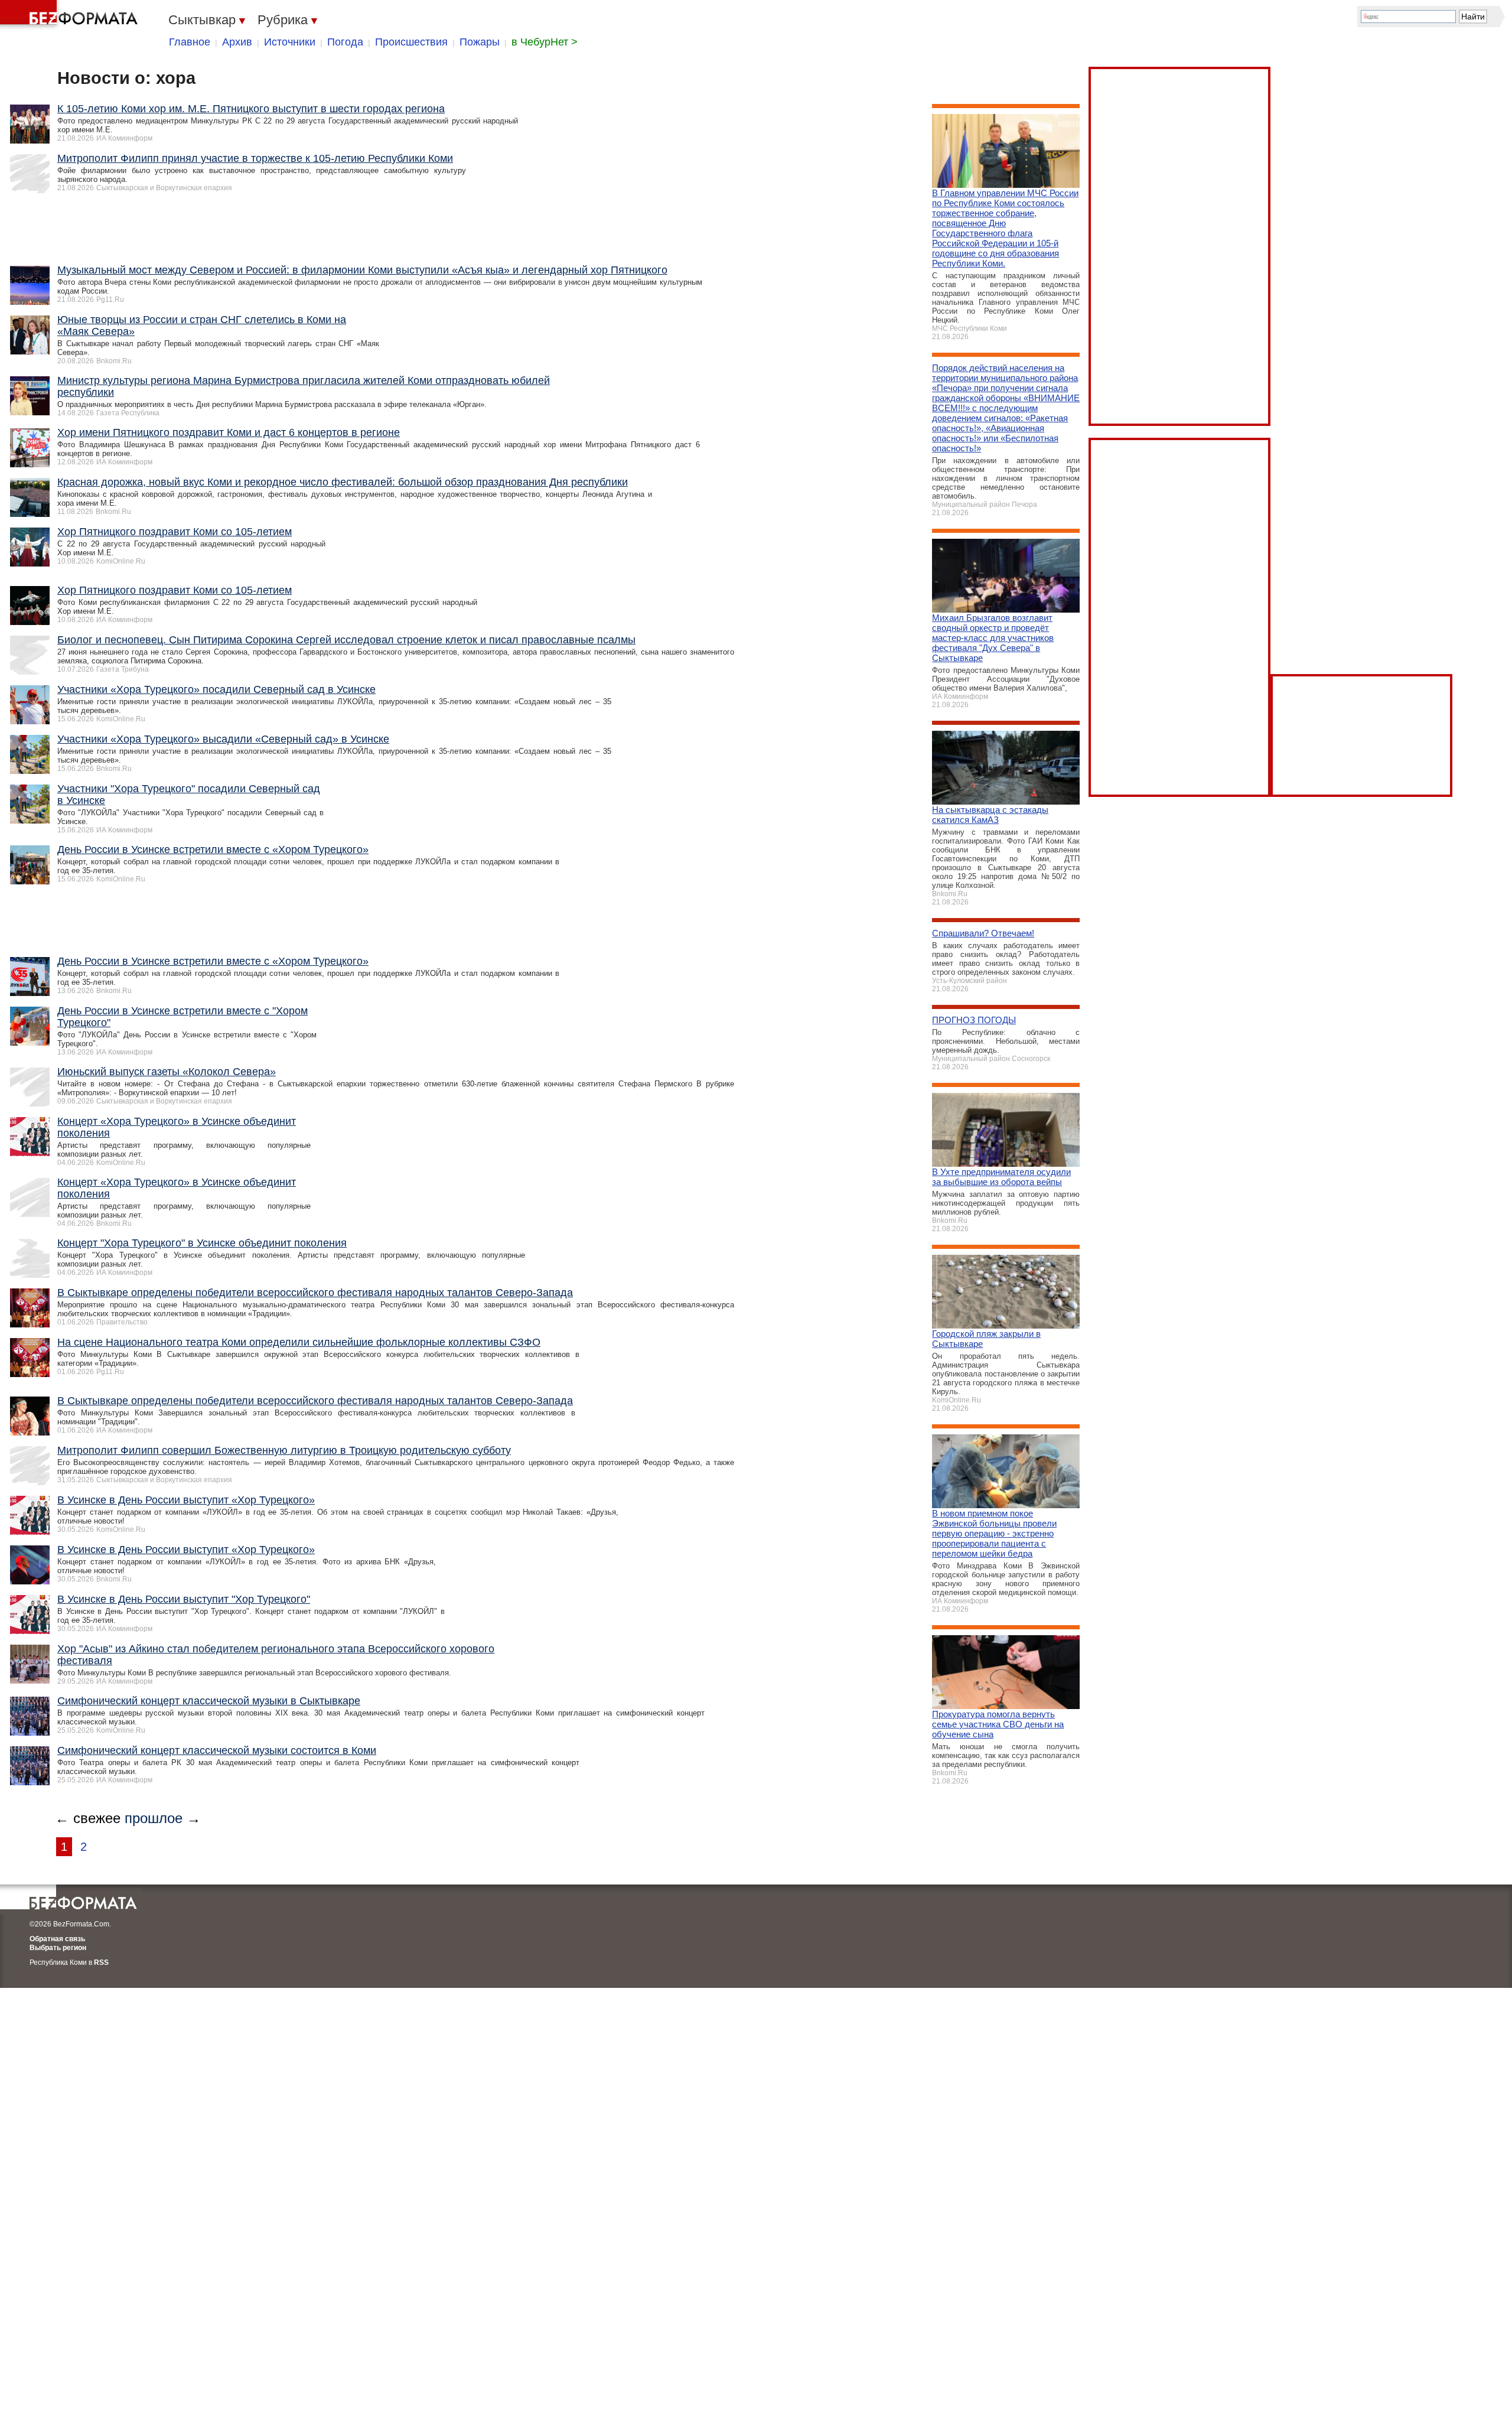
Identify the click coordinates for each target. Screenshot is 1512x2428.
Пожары (480, 42)
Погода (345, 42)
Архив (237, 42)
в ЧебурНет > (545, 42)
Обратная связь (57, 1939)
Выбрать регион (58, 1948)
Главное (190, 42)
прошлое (154, 1818)
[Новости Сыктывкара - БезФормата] (71, 15)
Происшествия (411, 42)
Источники (290, 42)
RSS (101, 1962)
